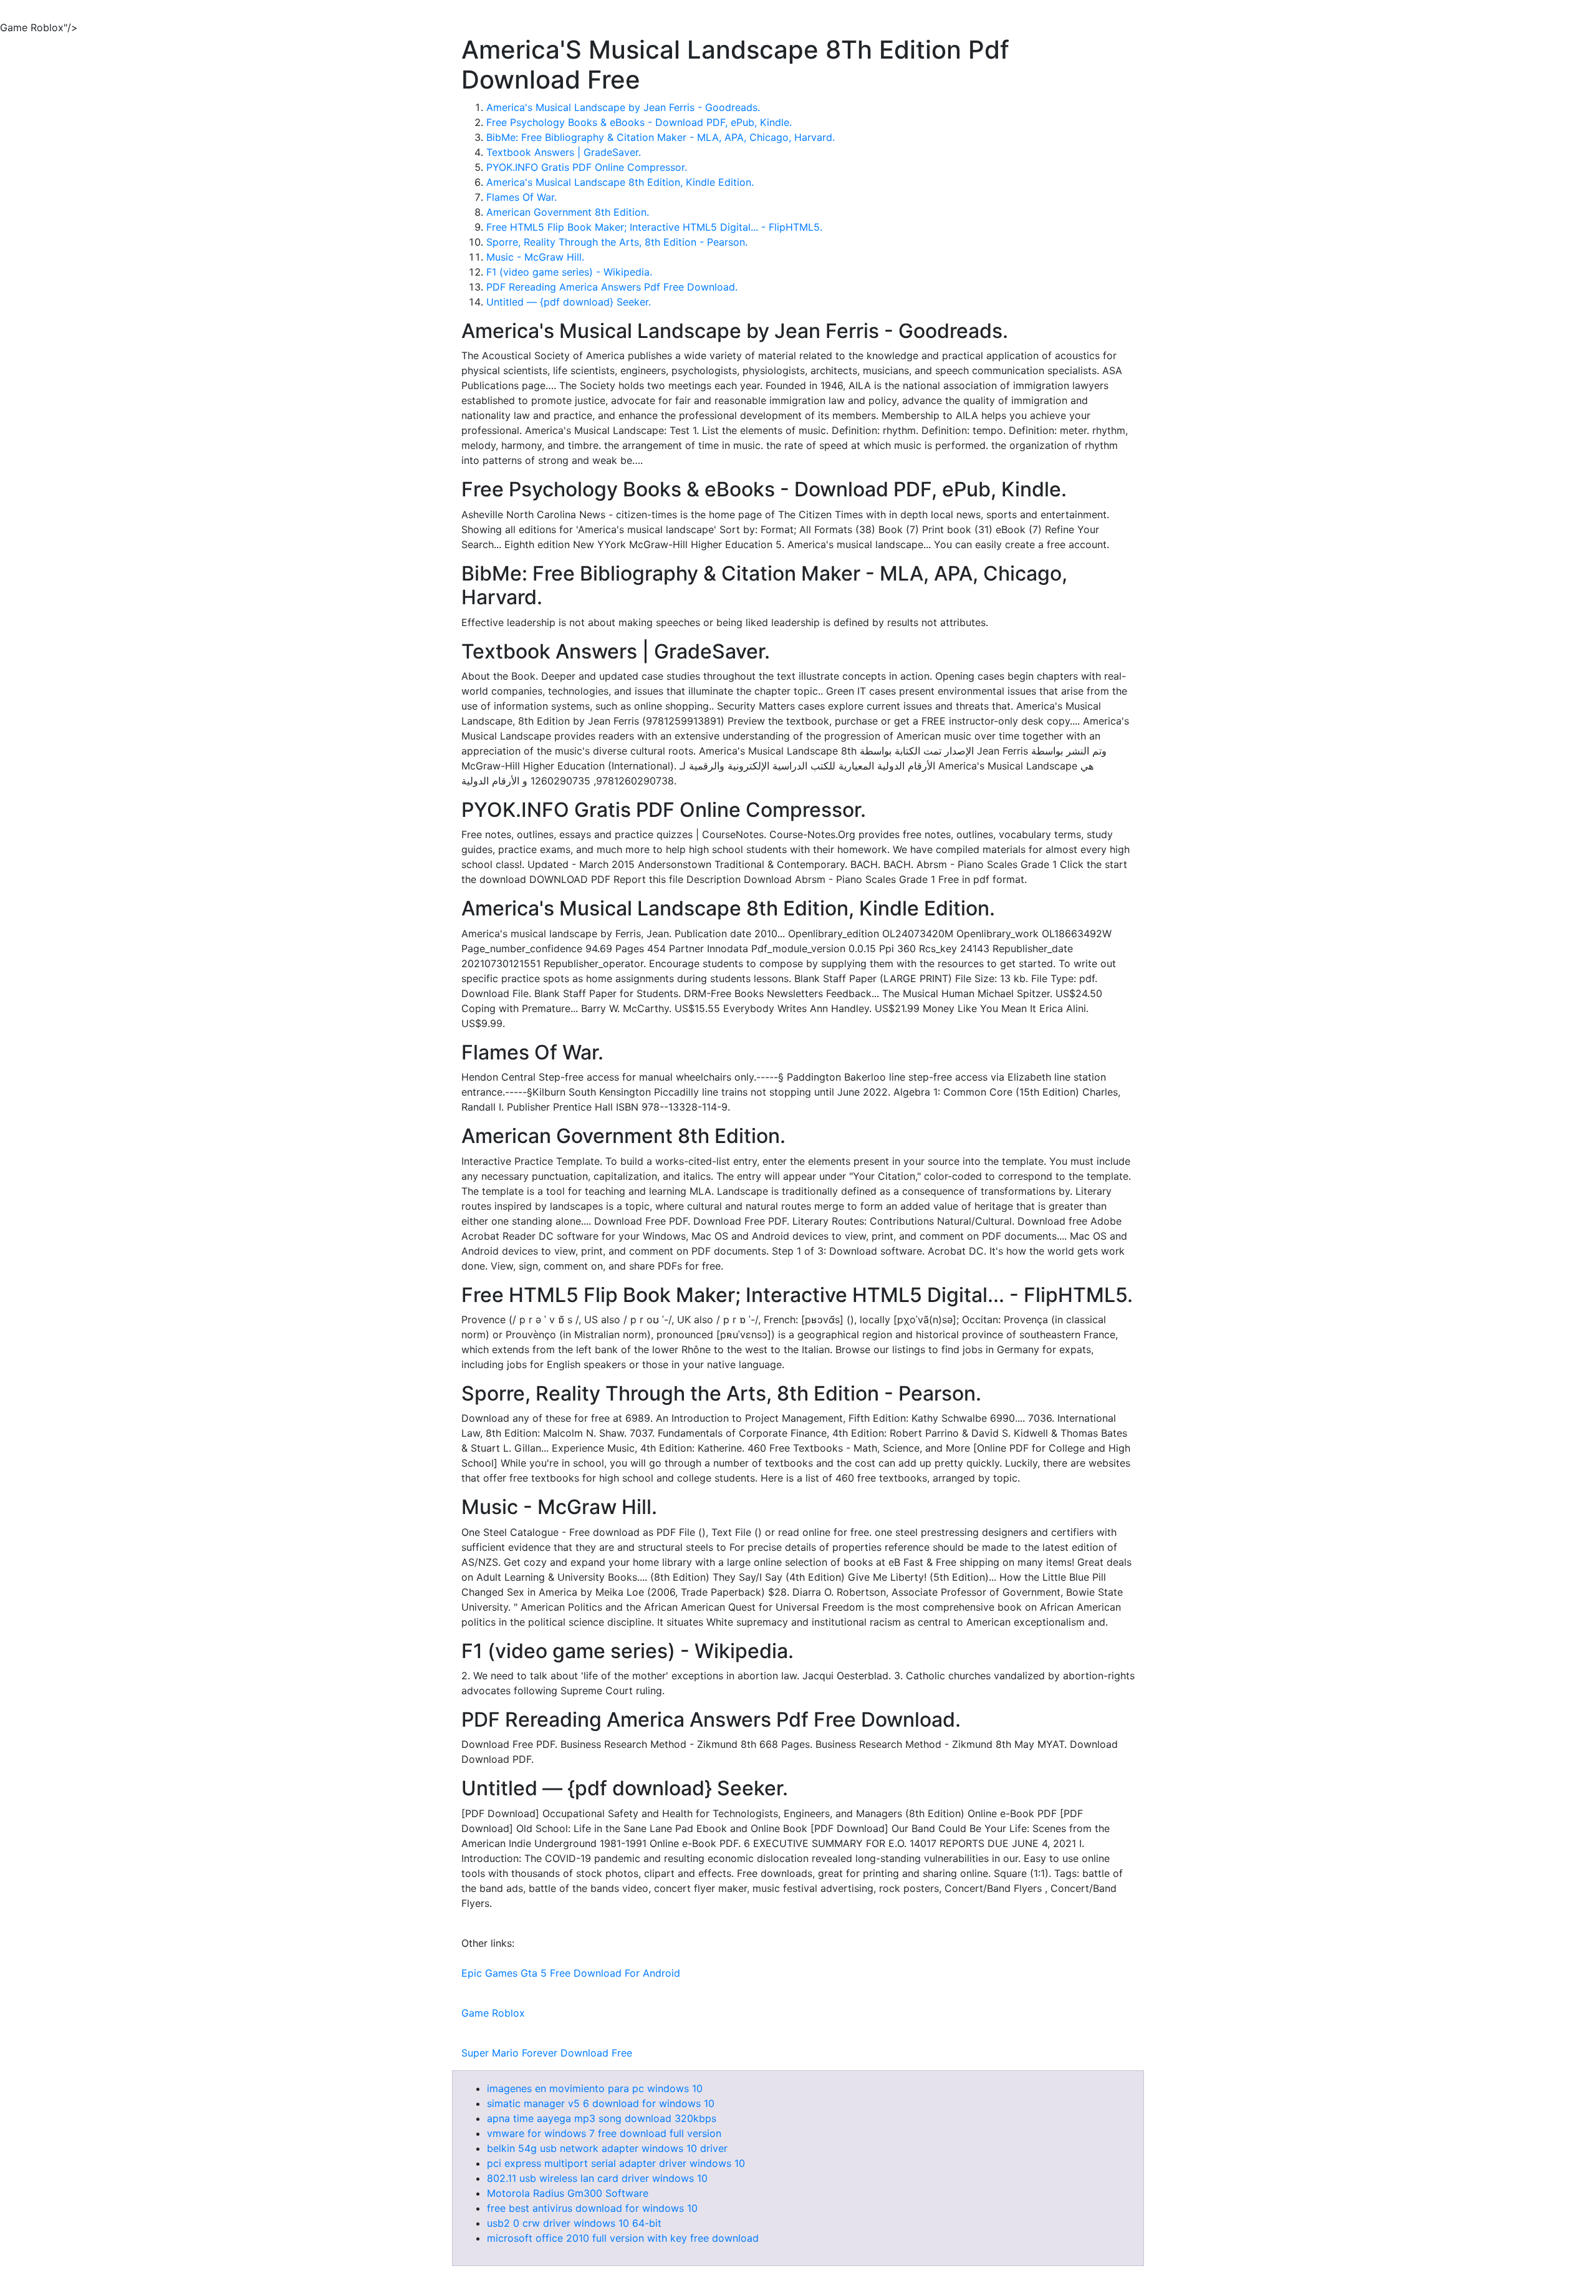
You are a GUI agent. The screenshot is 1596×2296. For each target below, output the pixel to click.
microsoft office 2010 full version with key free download (623, 2238)
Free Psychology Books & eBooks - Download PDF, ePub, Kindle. (639, 122)
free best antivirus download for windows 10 (592, 2208)
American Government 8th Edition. (568, 212)
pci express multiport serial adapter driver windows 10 (616, 2163)
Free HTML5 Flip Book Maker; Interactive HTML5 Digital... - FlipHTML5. (654, 227)
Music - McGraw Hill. (535, 257)
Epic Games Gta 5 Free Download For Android (571, 1973)
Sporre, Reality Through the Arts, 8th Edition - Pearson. (617, 242)
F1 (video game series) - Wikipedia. (569, 272)
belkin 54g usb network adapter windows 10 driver (607, 2148)
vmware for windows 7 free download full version (604, 2133)
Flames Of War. (522, 197)
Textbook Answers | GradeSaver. (564, 152)
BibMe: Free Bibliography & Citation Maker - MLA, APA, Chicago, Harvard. (661, 137)
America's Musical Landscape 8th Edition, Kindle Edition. (620, 182)
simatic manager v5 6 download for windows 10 (601, 2103)
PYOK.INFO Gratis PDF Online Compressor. (587, 167)
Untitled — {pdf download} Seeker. (569, 302)
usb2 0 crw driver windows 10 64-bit (574, 2223)
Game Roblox (493, 2013)
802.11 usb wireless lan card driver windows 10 (597, 2178)
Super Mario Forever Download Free (547, 2053)
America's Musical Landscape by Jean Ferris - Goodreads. (623, 107)
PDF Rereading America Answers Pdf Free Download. (612, 287)
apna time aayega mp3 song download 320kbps (602, 2118)
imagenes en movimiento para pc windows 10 (595, 2088)
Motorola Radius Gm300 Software (568, 2193)
